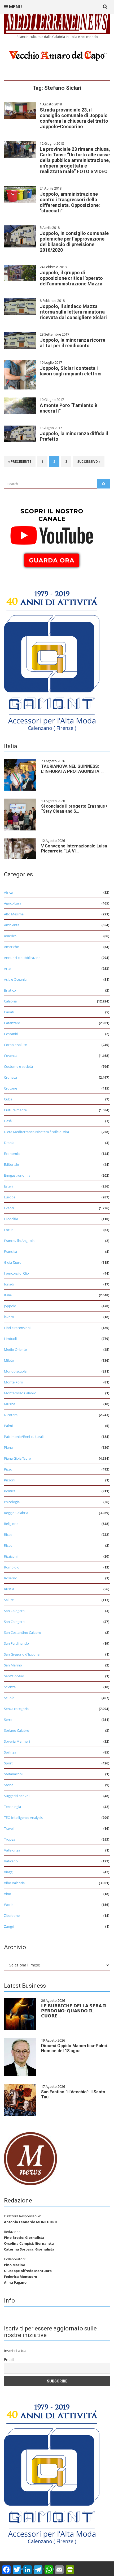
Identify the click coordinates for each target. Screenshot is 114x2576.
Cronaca (10, 1077)
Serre (8, 1720)
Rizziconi (11, 1556)
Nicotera (11, 1415)
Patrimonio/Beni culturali (24, 1437)
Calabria (10, 1001)
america (10, 936)
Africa (8, 892)
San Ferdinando (16, 1643)
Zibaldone (12, 1915)
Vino (8, 1894)
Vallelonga (12, 1850)
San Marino (13, 1665)
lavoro (9, 1317)
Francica (10, 1251)
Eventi (9, 1208)
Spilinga (10, 1752)
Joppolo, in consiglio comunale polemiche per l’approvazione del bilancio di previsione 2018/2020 (74, 242)
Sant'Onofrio (14, 1676)
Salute (9, 1600)
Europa (10, 1197)
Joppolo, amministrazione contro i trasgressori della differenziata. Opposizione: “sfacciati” (70, 202)
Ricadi (9, 1535)
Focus (9, 1230)
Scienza (10, 1687)
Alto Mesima (14, 914)
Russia (9, 1589)
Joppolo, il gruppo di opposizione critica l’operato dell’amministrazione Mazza (71, 278)
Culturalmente (15, 1110)
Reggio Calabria (16, 1513)
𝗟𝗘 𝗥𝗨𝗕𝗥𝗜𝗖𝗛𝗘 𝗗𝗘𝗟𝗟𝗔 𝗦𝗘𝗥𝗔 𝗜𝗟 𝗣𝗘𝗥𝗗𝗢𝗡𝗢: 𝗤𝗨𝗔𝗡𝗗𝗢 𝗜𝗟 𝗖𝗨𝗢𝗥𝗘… (74, 2011)
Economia (12, 1154)
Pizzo (8, 1469)
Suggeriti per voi (17, 1796)
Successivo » (89, 462)
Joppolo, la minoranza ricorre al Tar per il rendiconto (73, 343)
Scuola (9, 1698)
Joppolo (10, 1306)
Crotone (10, 1088)
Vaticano (11, 1861)
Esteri (8, 1186)
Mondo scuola (15, 1371)
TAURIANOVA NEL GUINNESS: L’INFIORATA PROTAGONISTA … (72, 769)
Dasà (8, 1121)
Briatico (10, 990)
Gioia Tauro (13, 1262)
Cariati (9, 1012)
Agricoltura (13, 903)
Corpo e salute (15, 1045)
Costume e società (18, 1066)
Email (9, 2359)
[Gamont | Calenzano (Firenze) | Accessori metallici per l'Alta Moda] (52, 659)
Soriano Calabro (17, 1730)
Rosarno (11, 1578)
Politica (10, 1491)
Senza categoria (16, 1709)
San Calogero (14, 1611)
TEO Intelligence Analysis (23, 1818)
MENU (15, 7)
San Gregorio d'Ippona (22, 1654)
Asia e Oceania (15, 979)
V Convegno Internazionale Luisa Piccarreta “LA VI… (74, 848)
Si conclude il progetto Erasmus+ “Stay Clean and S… (74, 809)
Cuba (8, 1099)
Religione (11, 1524)
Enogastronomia (17, 1175)
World (9, 1905)
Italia (8, 1295)
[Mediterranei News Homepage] (30, 2158)
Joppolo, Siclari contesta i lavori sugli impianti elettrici (71, 371)
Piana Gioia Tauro (17, 1458)
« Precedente (20, 462)
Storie (9, 1785)
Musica (10, 1404)
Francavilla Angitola (19, 1241)
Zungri (9, 1926)
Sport (8, 1763)
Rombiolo (12, 1567)
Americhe (11, 947)
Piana (8, 1447)
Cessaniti (11, 1034)
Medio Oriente (15, 1349)
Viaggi (9, 1872)
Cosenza (11, 1056)
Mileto (9, 1360)
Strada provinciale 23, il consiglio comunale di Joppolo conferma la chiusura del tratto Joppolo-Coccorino (74, 118)
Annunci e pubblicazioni (23, 958)
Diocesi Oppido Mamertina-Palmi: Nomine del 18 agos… (74, 2048)
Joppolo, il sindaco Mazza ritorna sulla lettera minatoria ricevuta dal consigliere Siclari (73, 312)
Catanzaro (12, 1023)
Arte (7, 968)
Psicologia (12, 1502)
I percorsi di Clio (16, 1273)
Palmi (8, 1426)
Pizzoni (10, 1480)
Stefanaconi (13, 1774)
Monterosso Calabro (20, 1393)
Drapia (9, 1143)
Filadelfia (11, 1219)
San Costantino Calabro (23, 1632)
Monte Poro (14, 1382)
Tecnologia (12, 1807)
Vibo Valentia (14, 1883)
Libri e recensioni (17, 1328)
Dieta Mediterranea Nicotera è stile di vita (36, 1132)
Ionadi (9, 1284)
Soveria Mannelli (17, 1741)
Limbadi (10, 1339)
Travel (9, 1828)
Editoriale (11, 1164)
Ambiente (12, 925)
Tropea (10, 1839)
